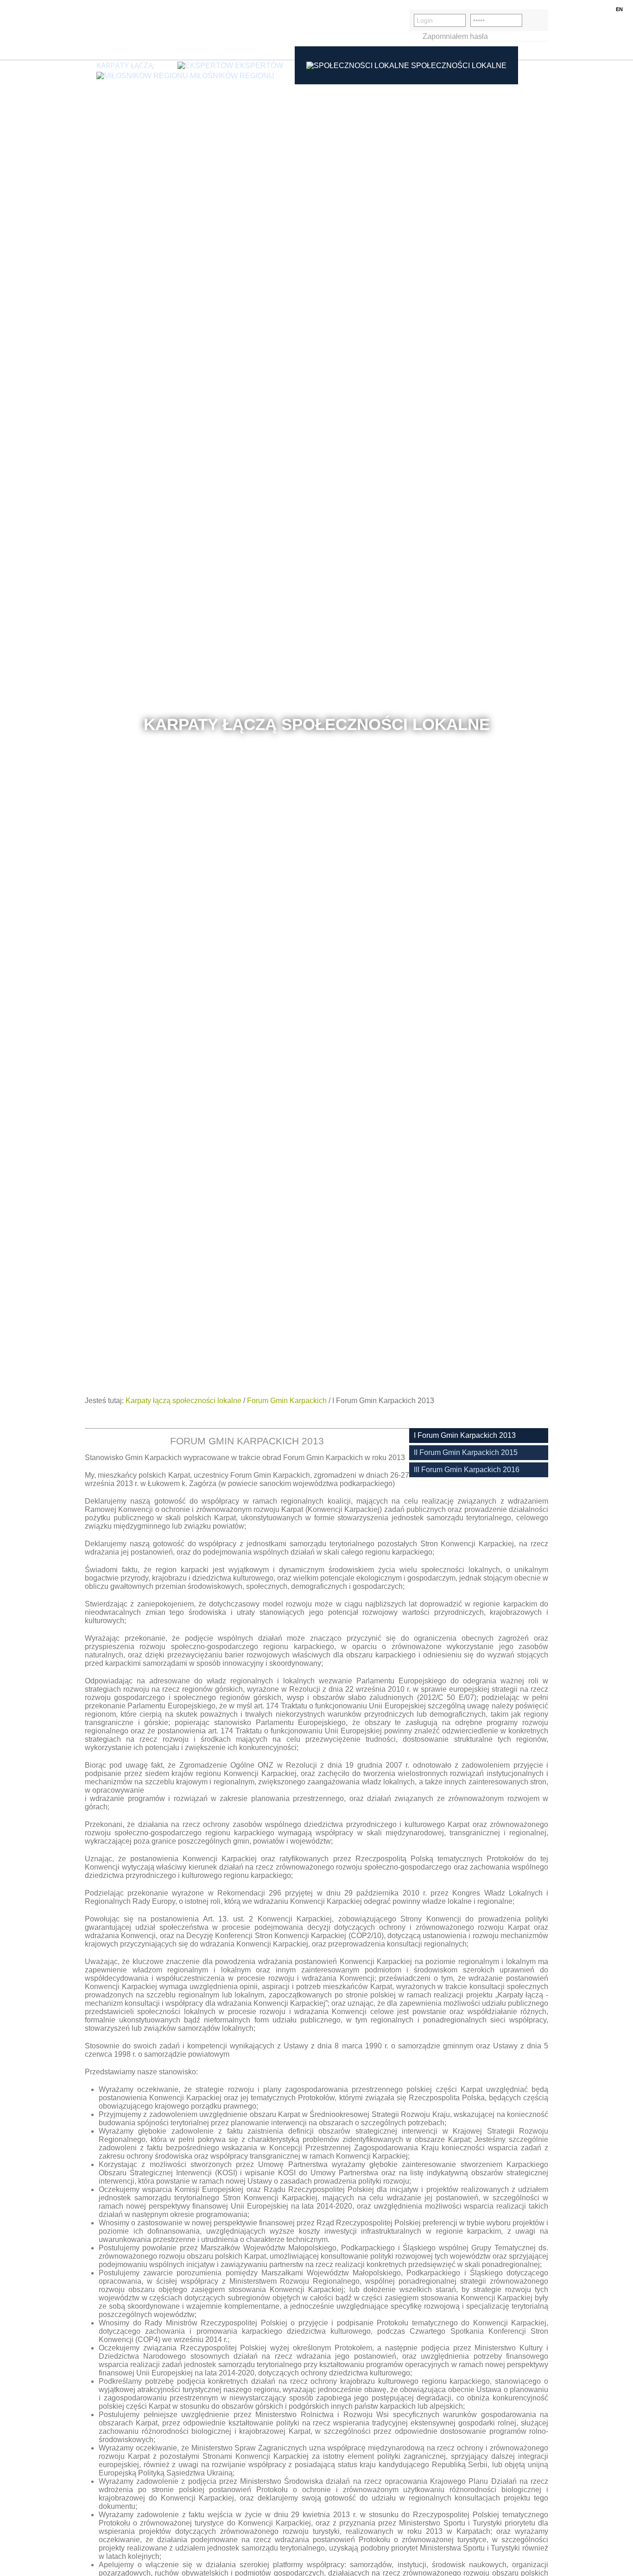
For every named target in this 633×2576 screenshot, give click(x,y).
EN (619, 9)
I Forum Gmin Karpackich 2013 (465, 1435)
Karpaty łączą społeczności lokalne (184, 1401)
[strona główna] (129, 30)
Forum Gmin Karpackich (287, 1401)
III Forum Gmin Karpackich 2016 (467, 1470)
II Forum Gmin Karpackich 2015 (466, 1452)
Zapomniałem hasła (455, 36)
